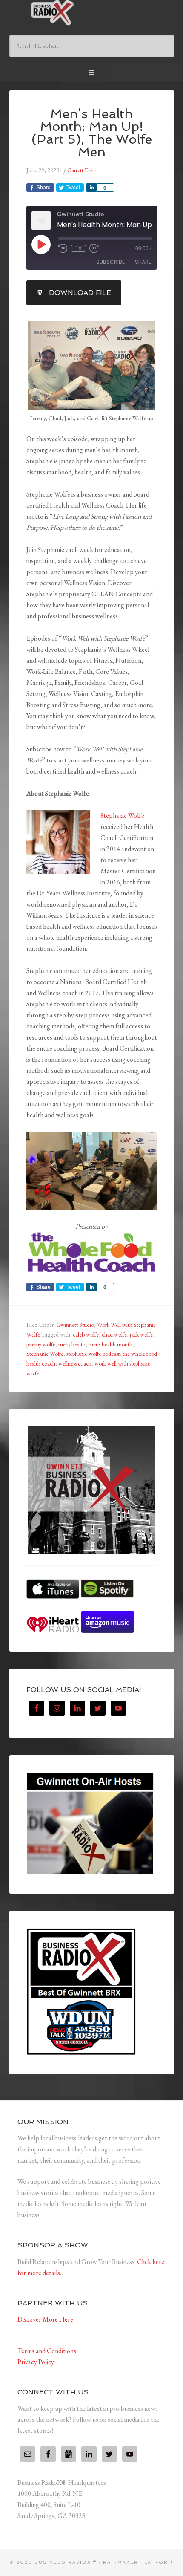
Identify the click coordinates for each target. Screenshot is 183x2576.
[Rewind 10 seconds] (63, 248)
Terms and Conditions (47, 2351)
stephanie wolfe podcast (93, 1354)
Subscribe (110, 262)
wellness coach (75, 1363)
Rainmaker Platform (138, 2562)
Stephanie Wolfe (122, 816)
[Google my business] (69, 2454)
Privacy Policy (36, 2362)
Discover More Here (45, 2319)
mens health (72, 1344)
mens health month (110, 1344)
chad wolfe (114, 1334)
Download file (80, 293)
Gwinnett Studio (75, 1325)
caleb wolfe (86, 1334)
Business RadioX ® (92, 13)
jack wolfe (141, 1334)
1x (79, 248)
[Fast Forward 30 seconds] (94, 248)
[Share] (91, 188)
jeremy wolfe (41, 1344)
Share (143, 262)
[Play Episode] (41, 244)
